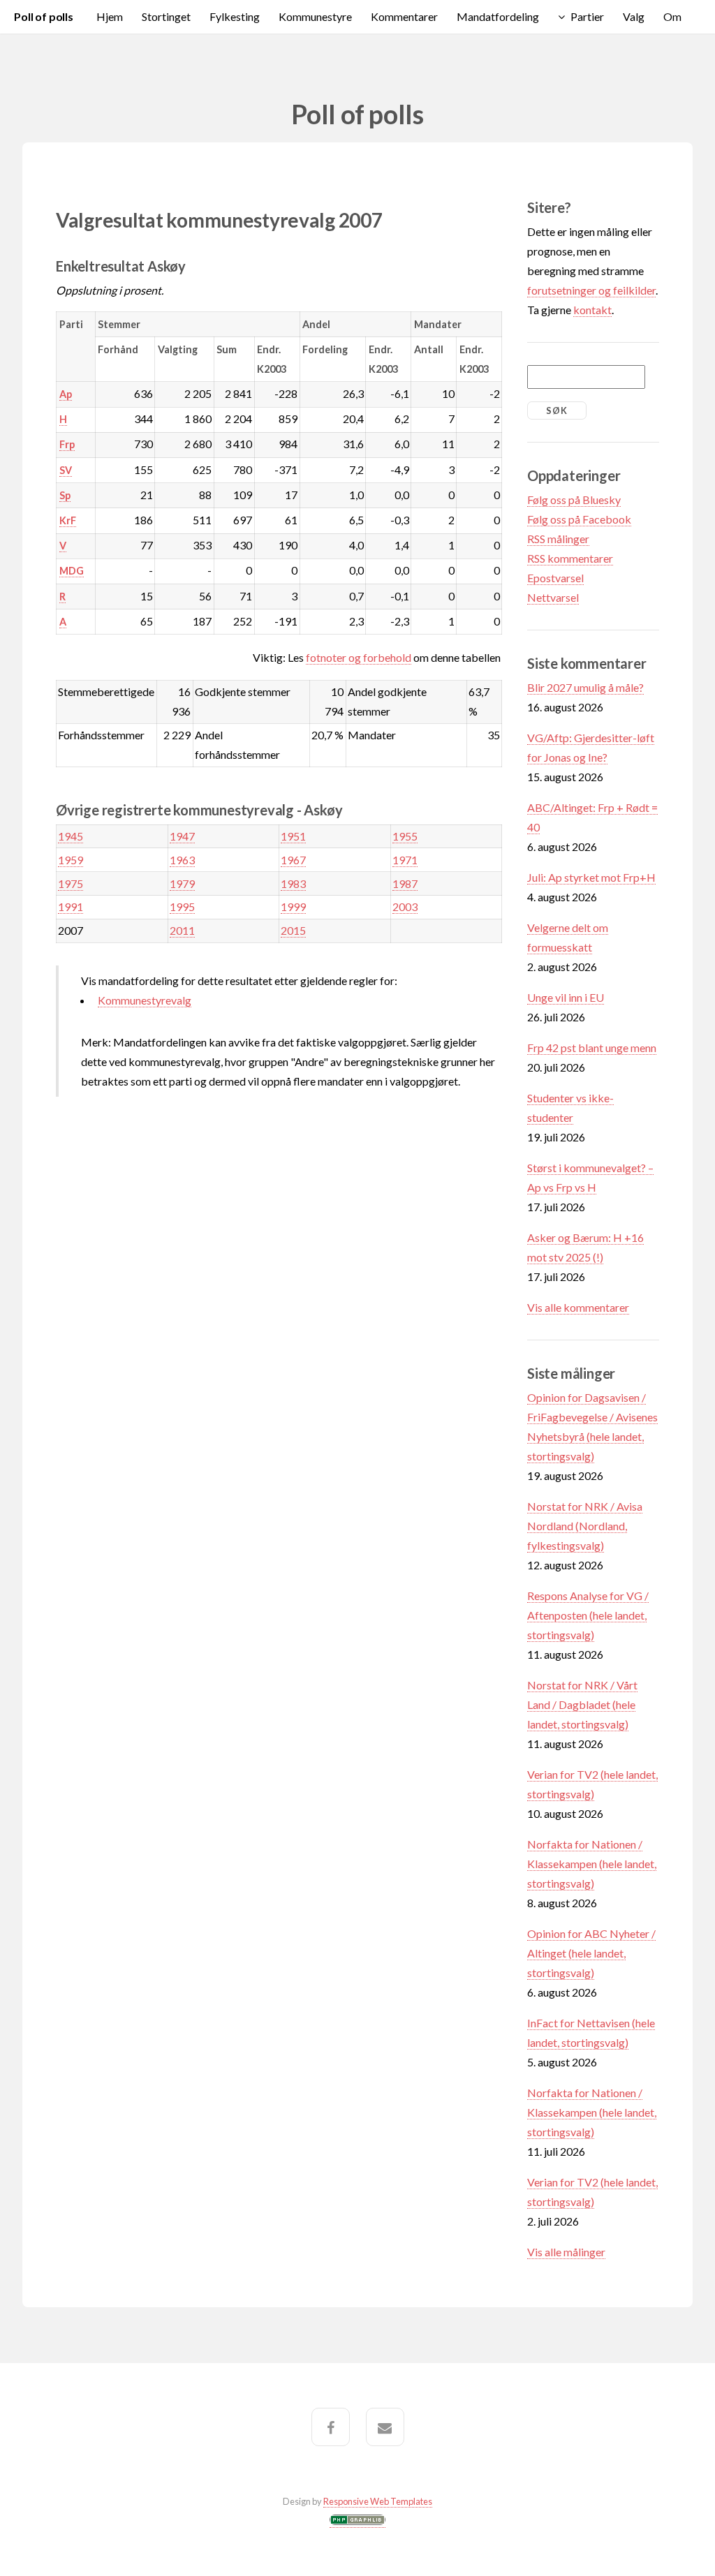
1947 (182, 836)
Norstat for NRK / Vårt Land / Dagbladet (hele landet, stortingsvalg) (582, 1704)
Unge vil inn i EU (566, 997)
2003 (405, 906)
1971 (405, 860)
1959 (71, 860)
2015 (293, 930)
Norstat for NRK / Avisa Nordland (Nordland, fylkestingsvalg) (585, 1526)
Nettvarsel (553, 597)
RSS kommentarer (570, 558)
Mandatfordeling (498, 16)
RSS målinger (558, 539)
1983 (293, 883)
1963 (182, 860)
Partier (587, 16)
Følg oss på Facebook (579, 519)
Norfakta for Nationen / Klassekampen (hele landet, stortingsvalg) (592, 1864)
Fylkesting (235, 16)
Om (672, 16)
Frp (67, 444)
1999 (293, 906)
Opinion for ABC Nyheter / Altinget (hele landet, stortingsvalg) (591, 1953)
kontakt (592, 310)
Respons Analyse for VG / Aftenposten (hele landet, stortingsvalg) (588, 1615)
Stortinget (166, 16)
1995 (182, 906)
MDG (72, 571)
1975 (71, 883)
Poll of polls (44, 16)
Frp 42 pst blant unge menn (592, 1048)
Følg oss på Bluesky (574, 499)
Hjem (110, 16)
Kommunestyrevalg (145, 1000)
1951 (293, 836)
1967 (293, 860)
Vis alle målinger (566, 2252)
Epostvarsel (555, 578)
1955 (405, 836)
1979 (182, 883)
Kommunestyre (315, 16)
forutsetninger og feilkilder (591, 290)
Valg (634, 16)
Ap (66, 394)
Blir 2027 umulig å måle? (585, 687)
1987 (405, 883)
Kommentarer (404, 16)
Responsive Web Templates (378, 2501)
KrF (68, 520)
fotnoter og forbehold (359, 657)
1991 (71, 906)
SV (66, 470)
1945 (71, 836)
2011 (182, 930)
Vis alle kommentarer (578, 1307)
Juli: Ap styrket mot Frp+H (591, 877)
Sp (65, 495)
